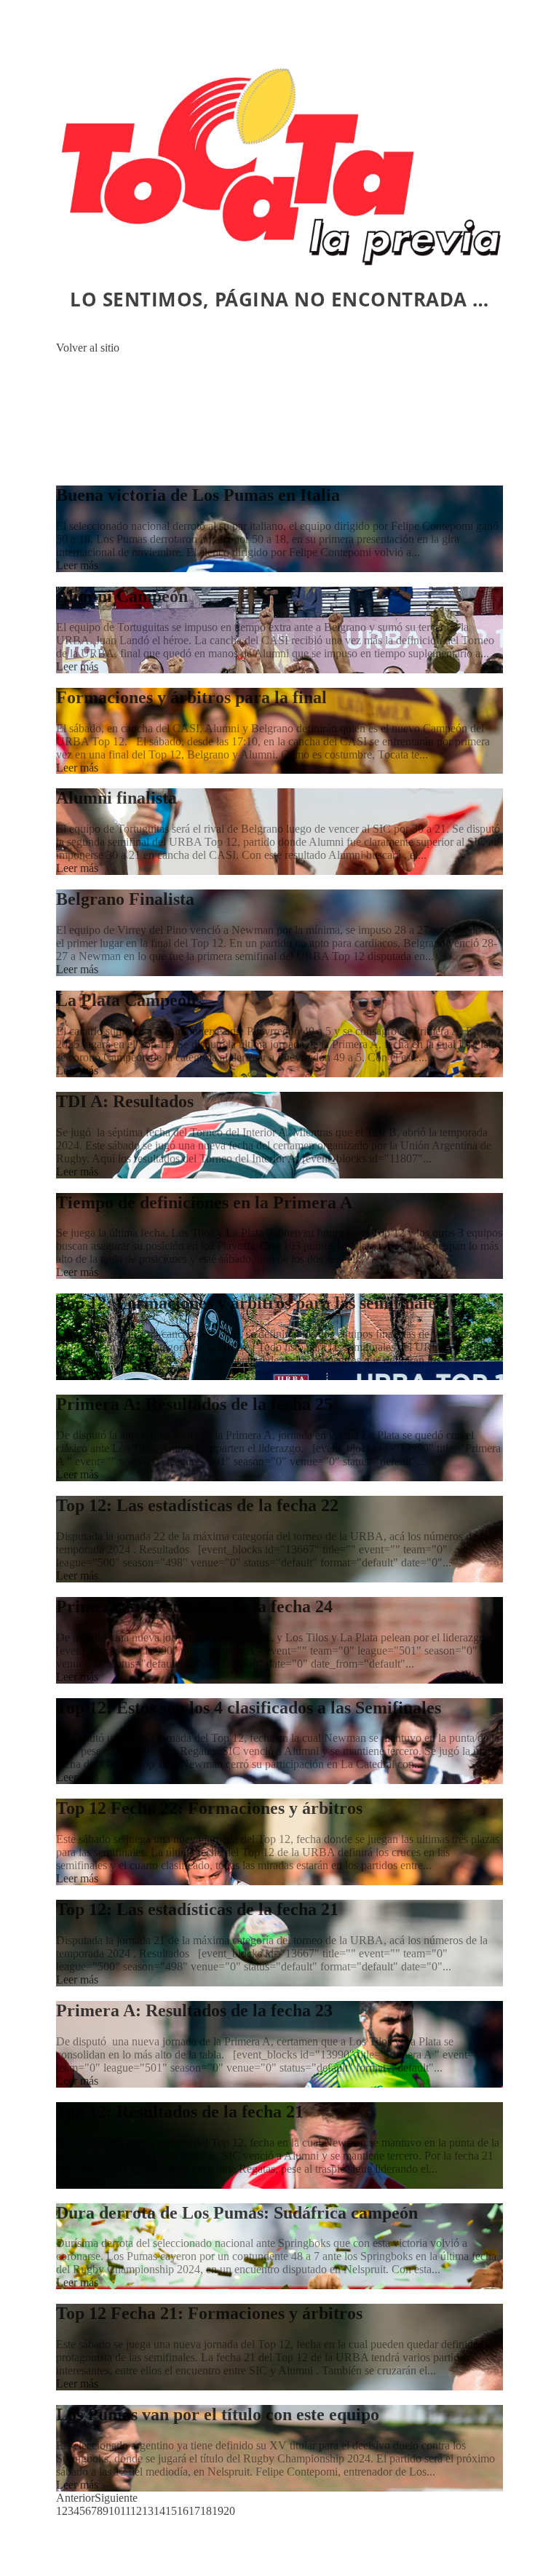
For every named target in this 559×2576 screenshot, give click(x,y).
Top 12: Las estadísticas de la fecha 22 (197, 1505)
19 (218, 2511)
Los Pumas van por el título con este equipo (218, 2414)
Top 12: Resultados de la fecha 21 (180, 2112)
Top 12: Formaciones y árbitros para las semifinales (249, 1303)
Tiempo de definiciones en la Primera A (204, 1202)
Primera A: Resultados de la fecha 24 (194, 1606)
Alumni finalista (116, 798)
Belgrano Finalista (125, 899)
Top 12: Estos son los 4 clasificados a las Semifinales (249, 1708)
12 (136, 2511)
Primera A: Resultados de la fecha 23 (194, 2010)
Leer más (77, 565)
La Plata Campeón (126, 1000)
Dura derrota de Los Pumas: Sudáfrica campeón (237, 2213)
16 (183, 2511)
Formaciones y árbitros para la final (191, 697)
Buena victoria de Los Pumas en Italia (198, 495)
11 (125, 2511)
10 (114, 2511)
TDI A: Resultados (125, 1101)
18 (206, 2511)
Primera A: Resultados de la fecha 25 (194, 1404)
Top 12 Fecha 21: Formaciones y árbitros (209, 2313)
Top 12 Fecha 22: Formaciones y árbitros (209, 1808)
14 (159, 2511)
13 (148, 2511)
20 (229, 2511)
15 (171, 2511)
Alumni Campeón (122, 596)
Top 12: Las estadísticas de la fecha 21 (197, 1909)
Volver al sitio (88, 348)
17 (194, 2511)
